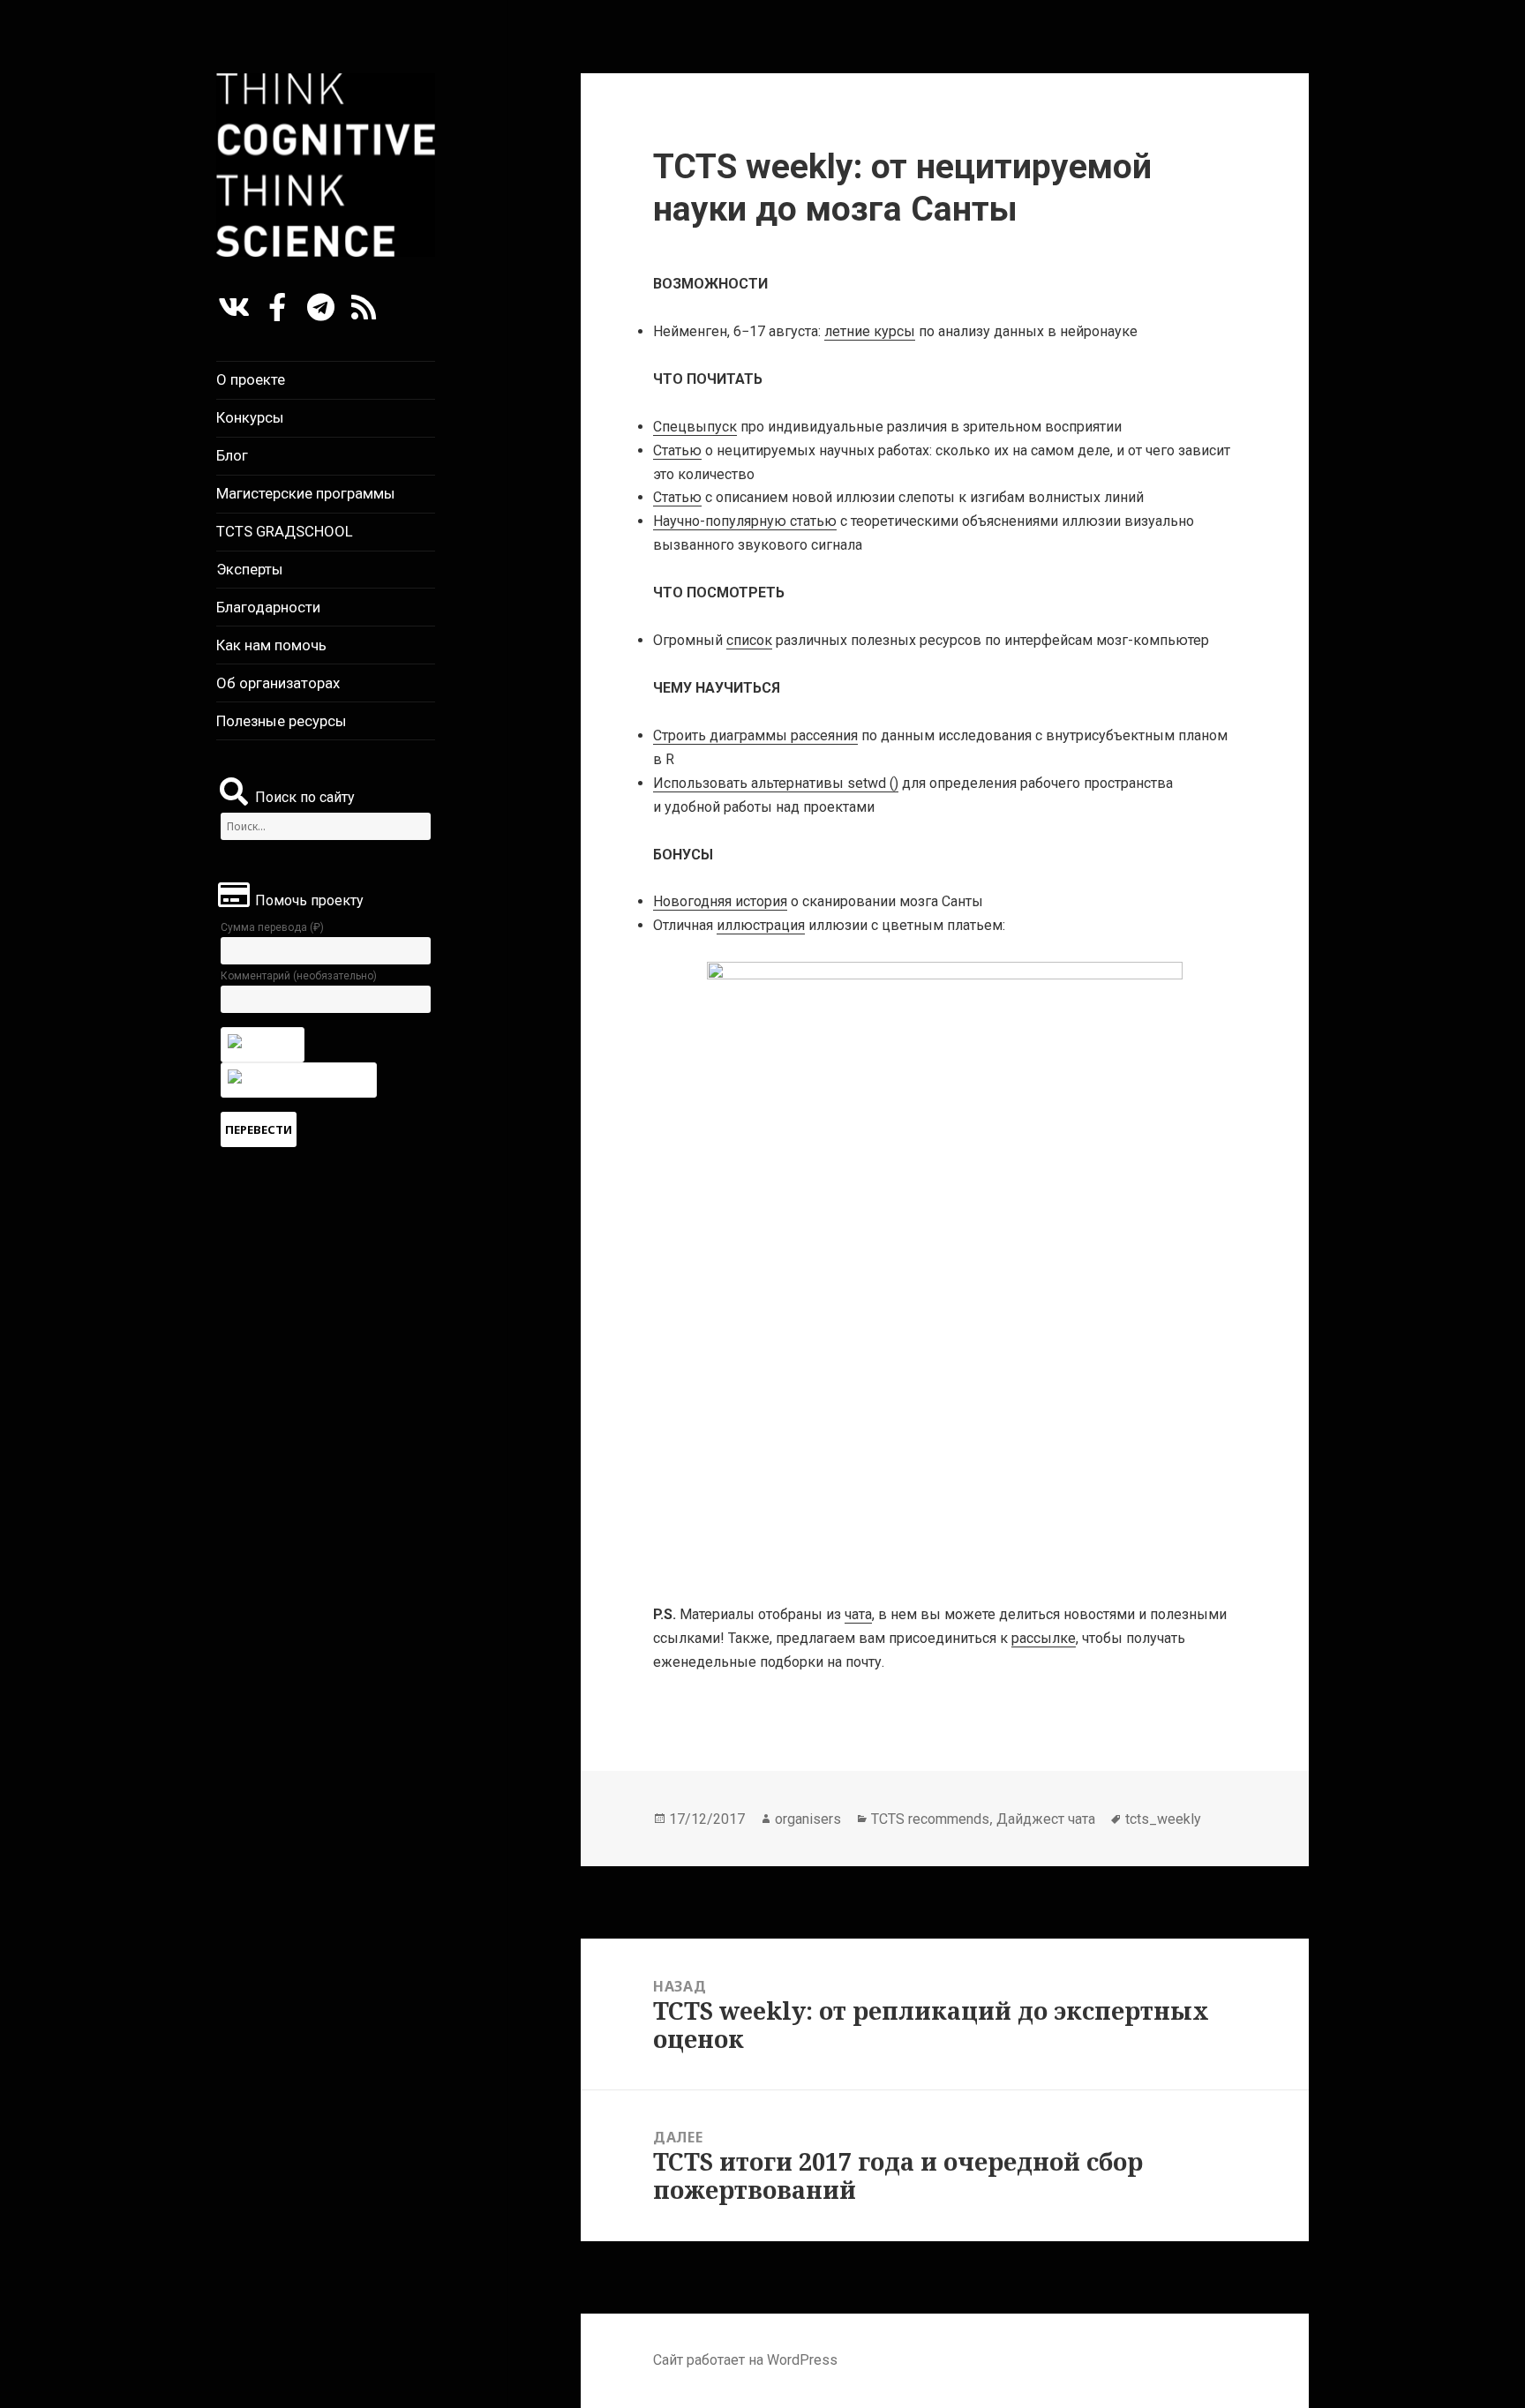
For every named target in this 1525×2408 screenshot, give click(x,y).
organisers (808, 1819)
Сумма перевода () (272, 927)
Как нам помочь (271, 645)
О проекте (251, 379)
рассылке (1044, 1638)
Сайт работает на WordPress (745, 2360)
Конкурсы (250, 417)
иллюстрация (761, 925)
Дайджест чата (1046, 1819)
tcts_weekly (1163, 1819)
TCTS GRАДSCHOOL (285, 531)
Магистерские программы (306, 493)
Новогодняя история (720, 901)
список (749, 640)
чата (858, 1614)
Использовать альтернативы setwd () (776, 783)
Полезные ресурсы (282, 721)
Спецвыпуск (695, 427)
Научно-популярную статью (745, 521)
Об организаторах (278, 683)
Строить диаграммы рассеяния (755, 735)
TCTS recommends (930, 1819)
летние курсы (870, 331)
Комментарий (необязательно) (299, 976)
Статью (677, 450)
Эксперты (250, 569)
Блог (232, 455)
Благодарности (268, 607)
